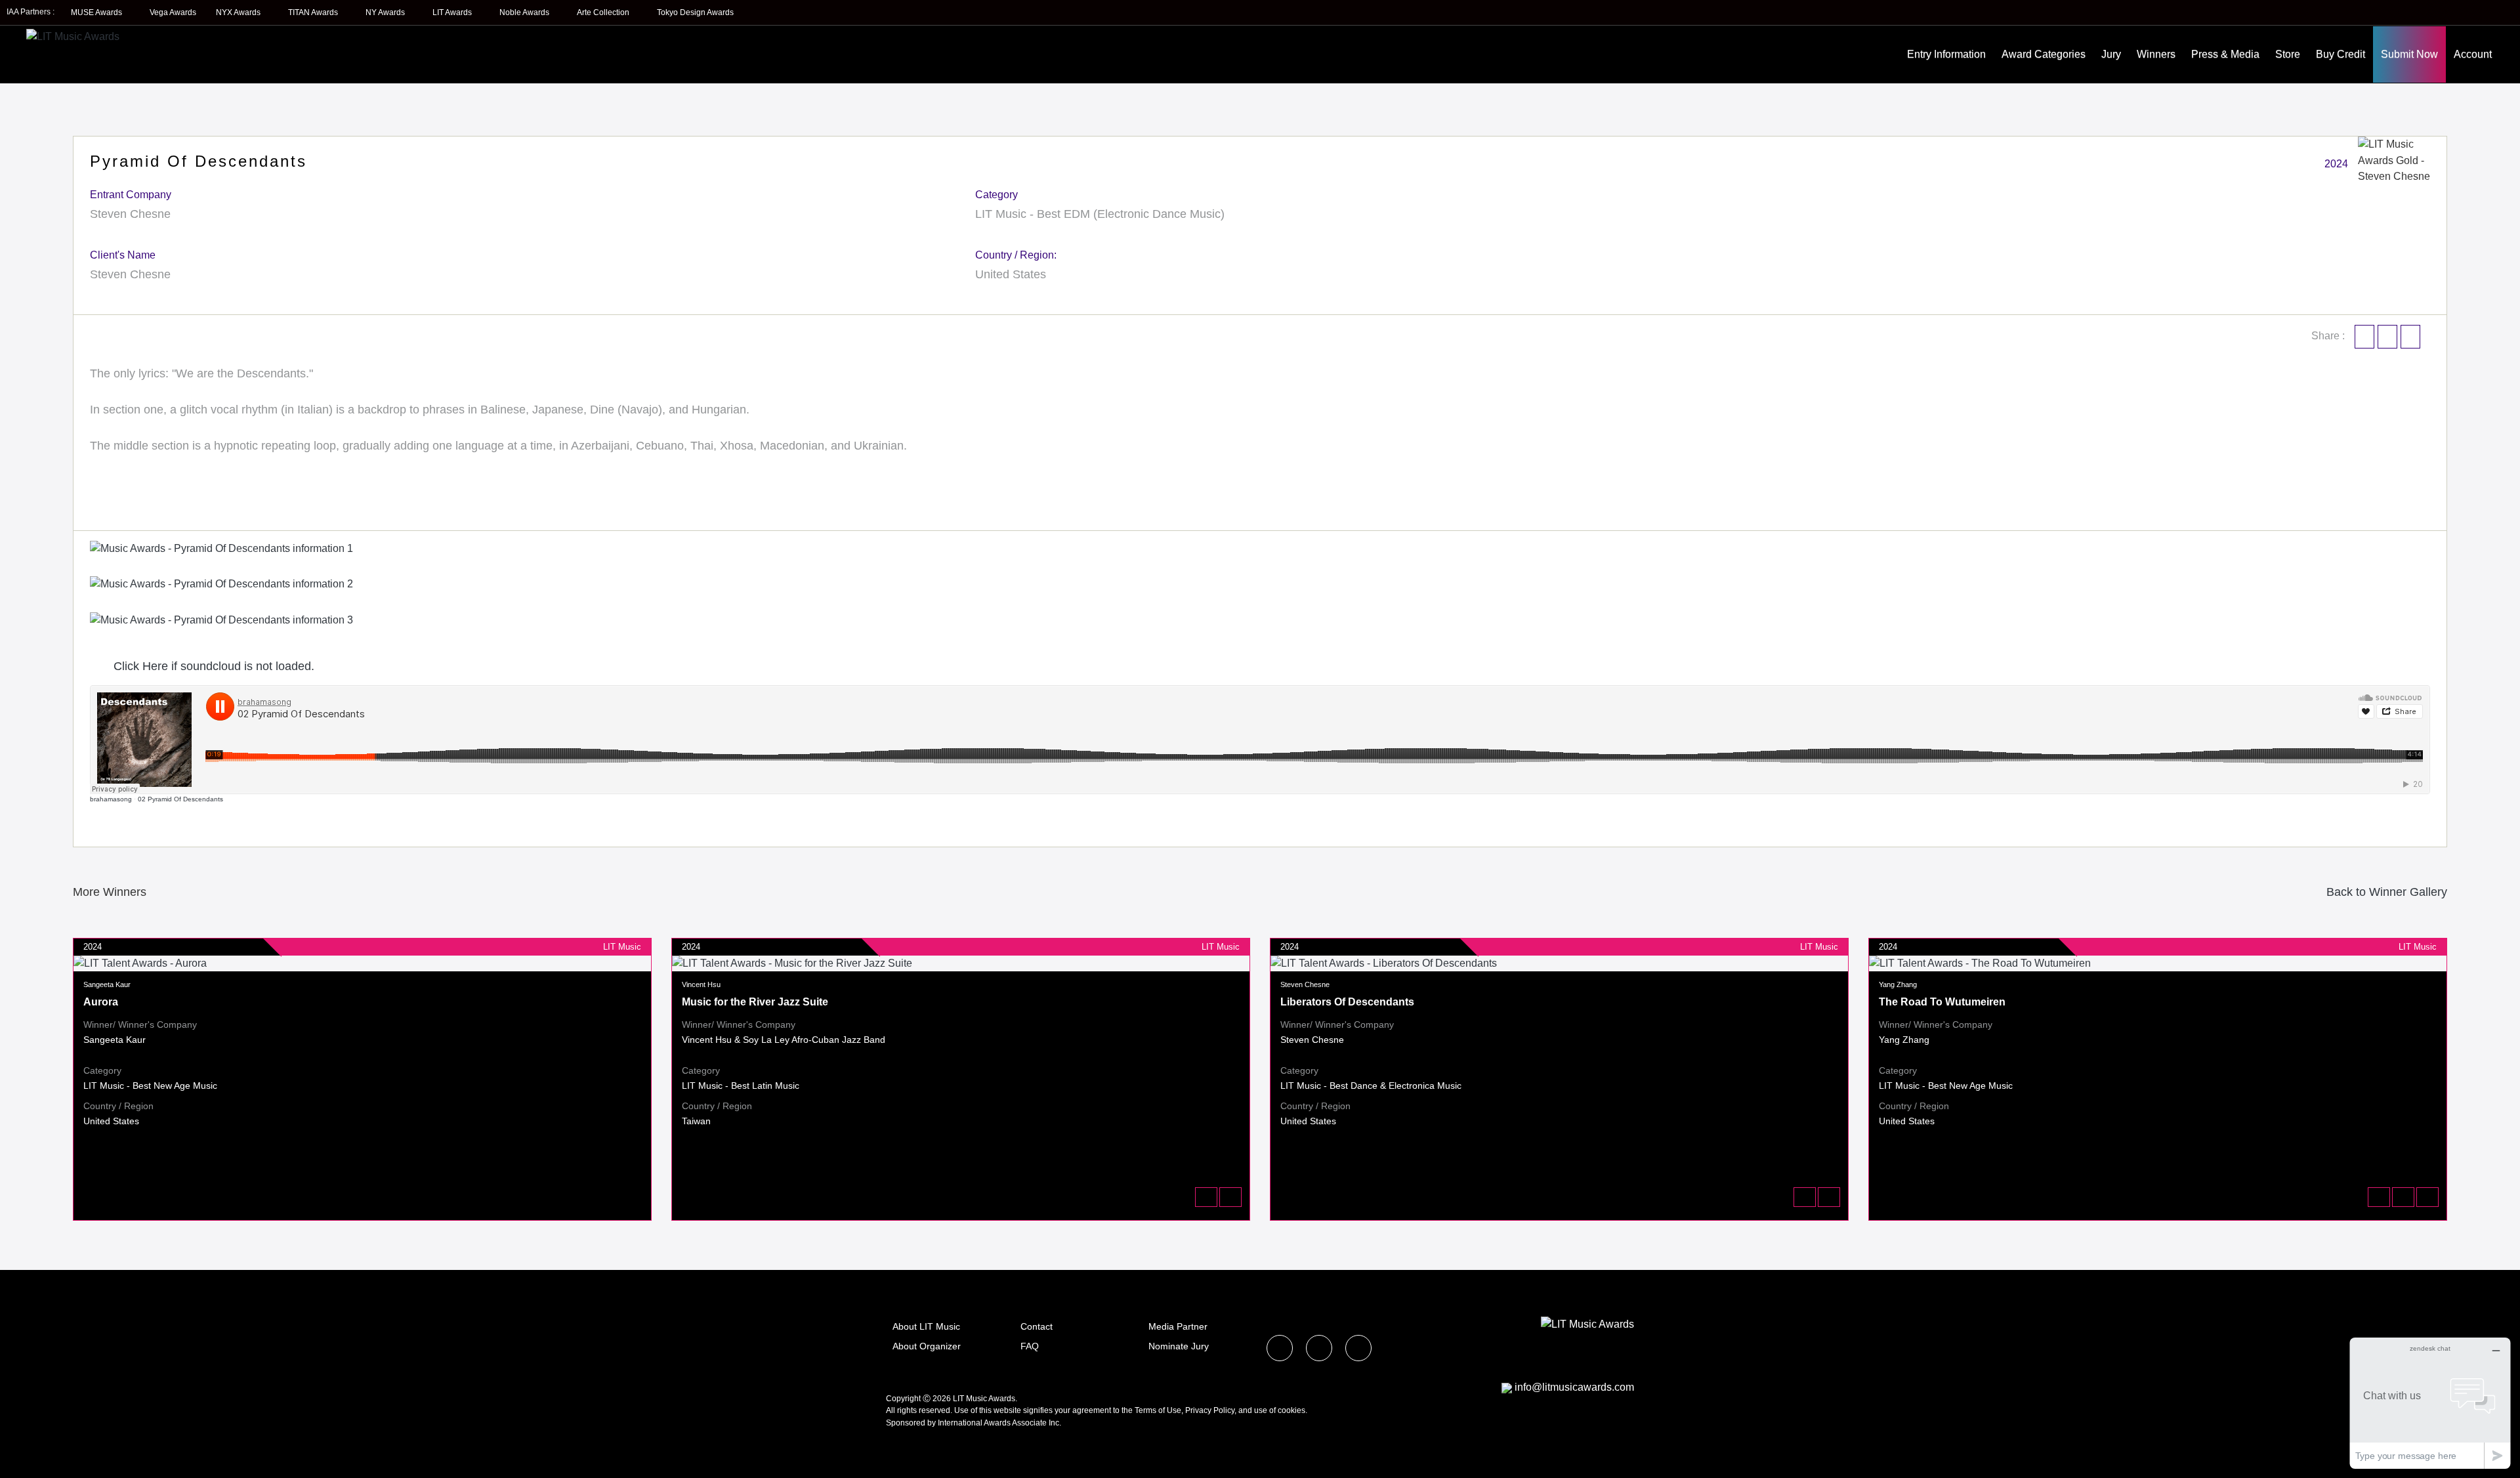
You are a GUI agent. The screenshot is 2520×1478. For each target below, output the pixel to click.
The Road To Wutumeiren (1942, 1002)
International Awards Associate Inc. (999, 1423)
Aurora (101, 1002)
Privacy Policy (1210, 1410)
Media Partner (1178, 1326)
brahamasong (111, 799)
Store (2288, 54)
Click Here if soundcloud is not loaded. (212, 666)
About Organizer (927, 1346)
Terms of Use (1158, 1410)
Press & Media (2225, 54)
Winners (2156, 54)
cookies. (1292, 1410)
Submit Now (2409, 54)
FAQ (1030, 1346)
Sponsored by (912, 1423)
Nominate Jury (1179, 1346)
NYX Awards (239, 12)
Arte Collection (604, 12)
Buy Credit (2341, 54)
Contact (1037, 1326)
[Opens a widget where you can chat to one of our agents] (2430, 1403)
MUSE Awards (97, 12)
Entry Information (1946, 54)
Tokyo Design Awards (695, 12)
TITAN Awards (314, 12)
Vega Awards (173, 12)
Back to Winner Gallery (2383, 892)
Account (2473, 54)
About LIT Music (926, 1326)
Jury (2111, 54)
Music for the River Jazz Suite (755, 1002)
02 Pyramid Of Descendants (180, 799)
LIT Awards (453, 12)
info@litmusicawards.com (1574, 1387)
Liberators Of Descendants (1347, 1002)
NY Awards (386, 12)
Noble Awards (525, 12)
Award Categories (2044, 54)
